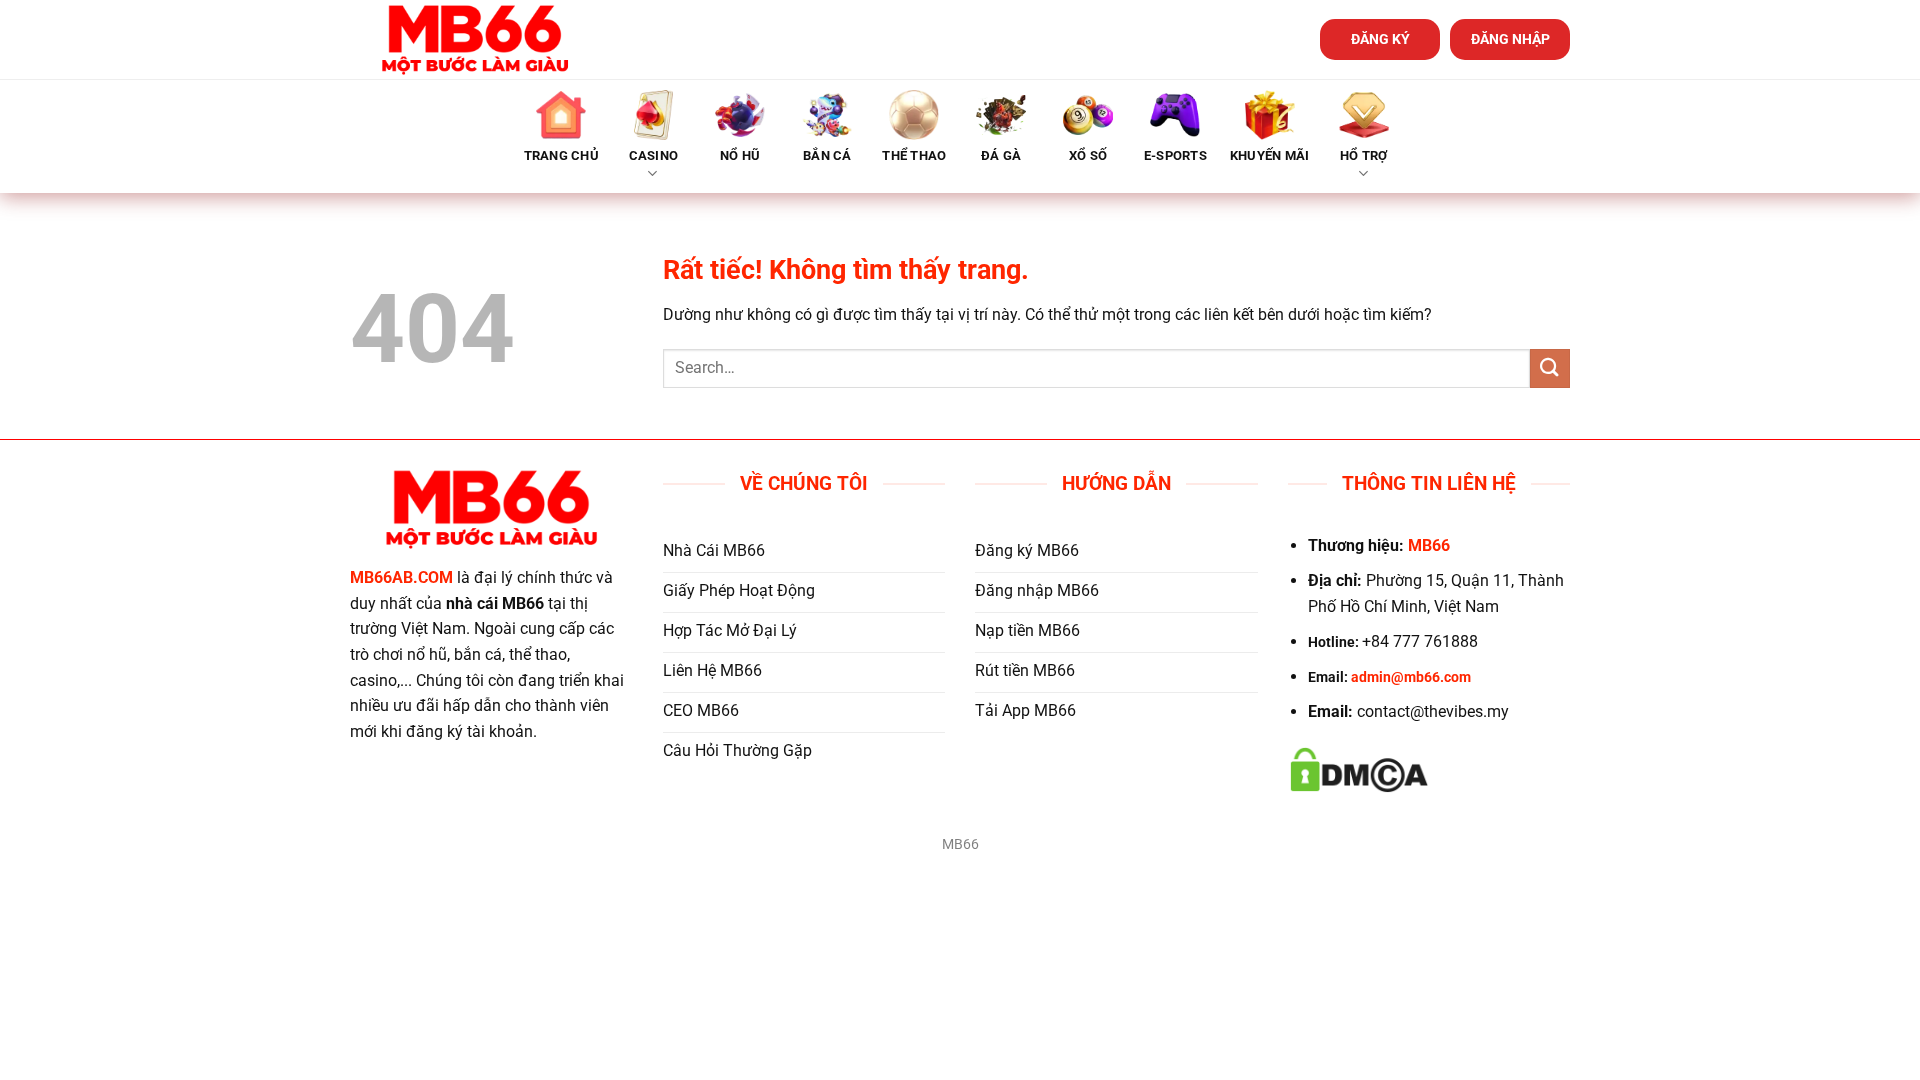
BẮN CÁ (827, 155)
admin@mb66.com (1411, 677)
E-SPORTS (1175, 155)
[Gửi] (1550, 368)
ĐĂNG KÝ (1380, 39)
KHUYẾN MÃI (1270, 155)
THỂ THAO (914, 155)
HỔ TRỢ (1364, 155)
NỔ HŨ (740, 155)
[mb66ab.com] (475, 39)
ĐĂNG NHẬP (1510, 39)
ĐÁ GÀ (1001, 155)
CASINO (654, 155)
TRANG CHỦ (561, 155)
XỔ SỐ (1088, 155)
